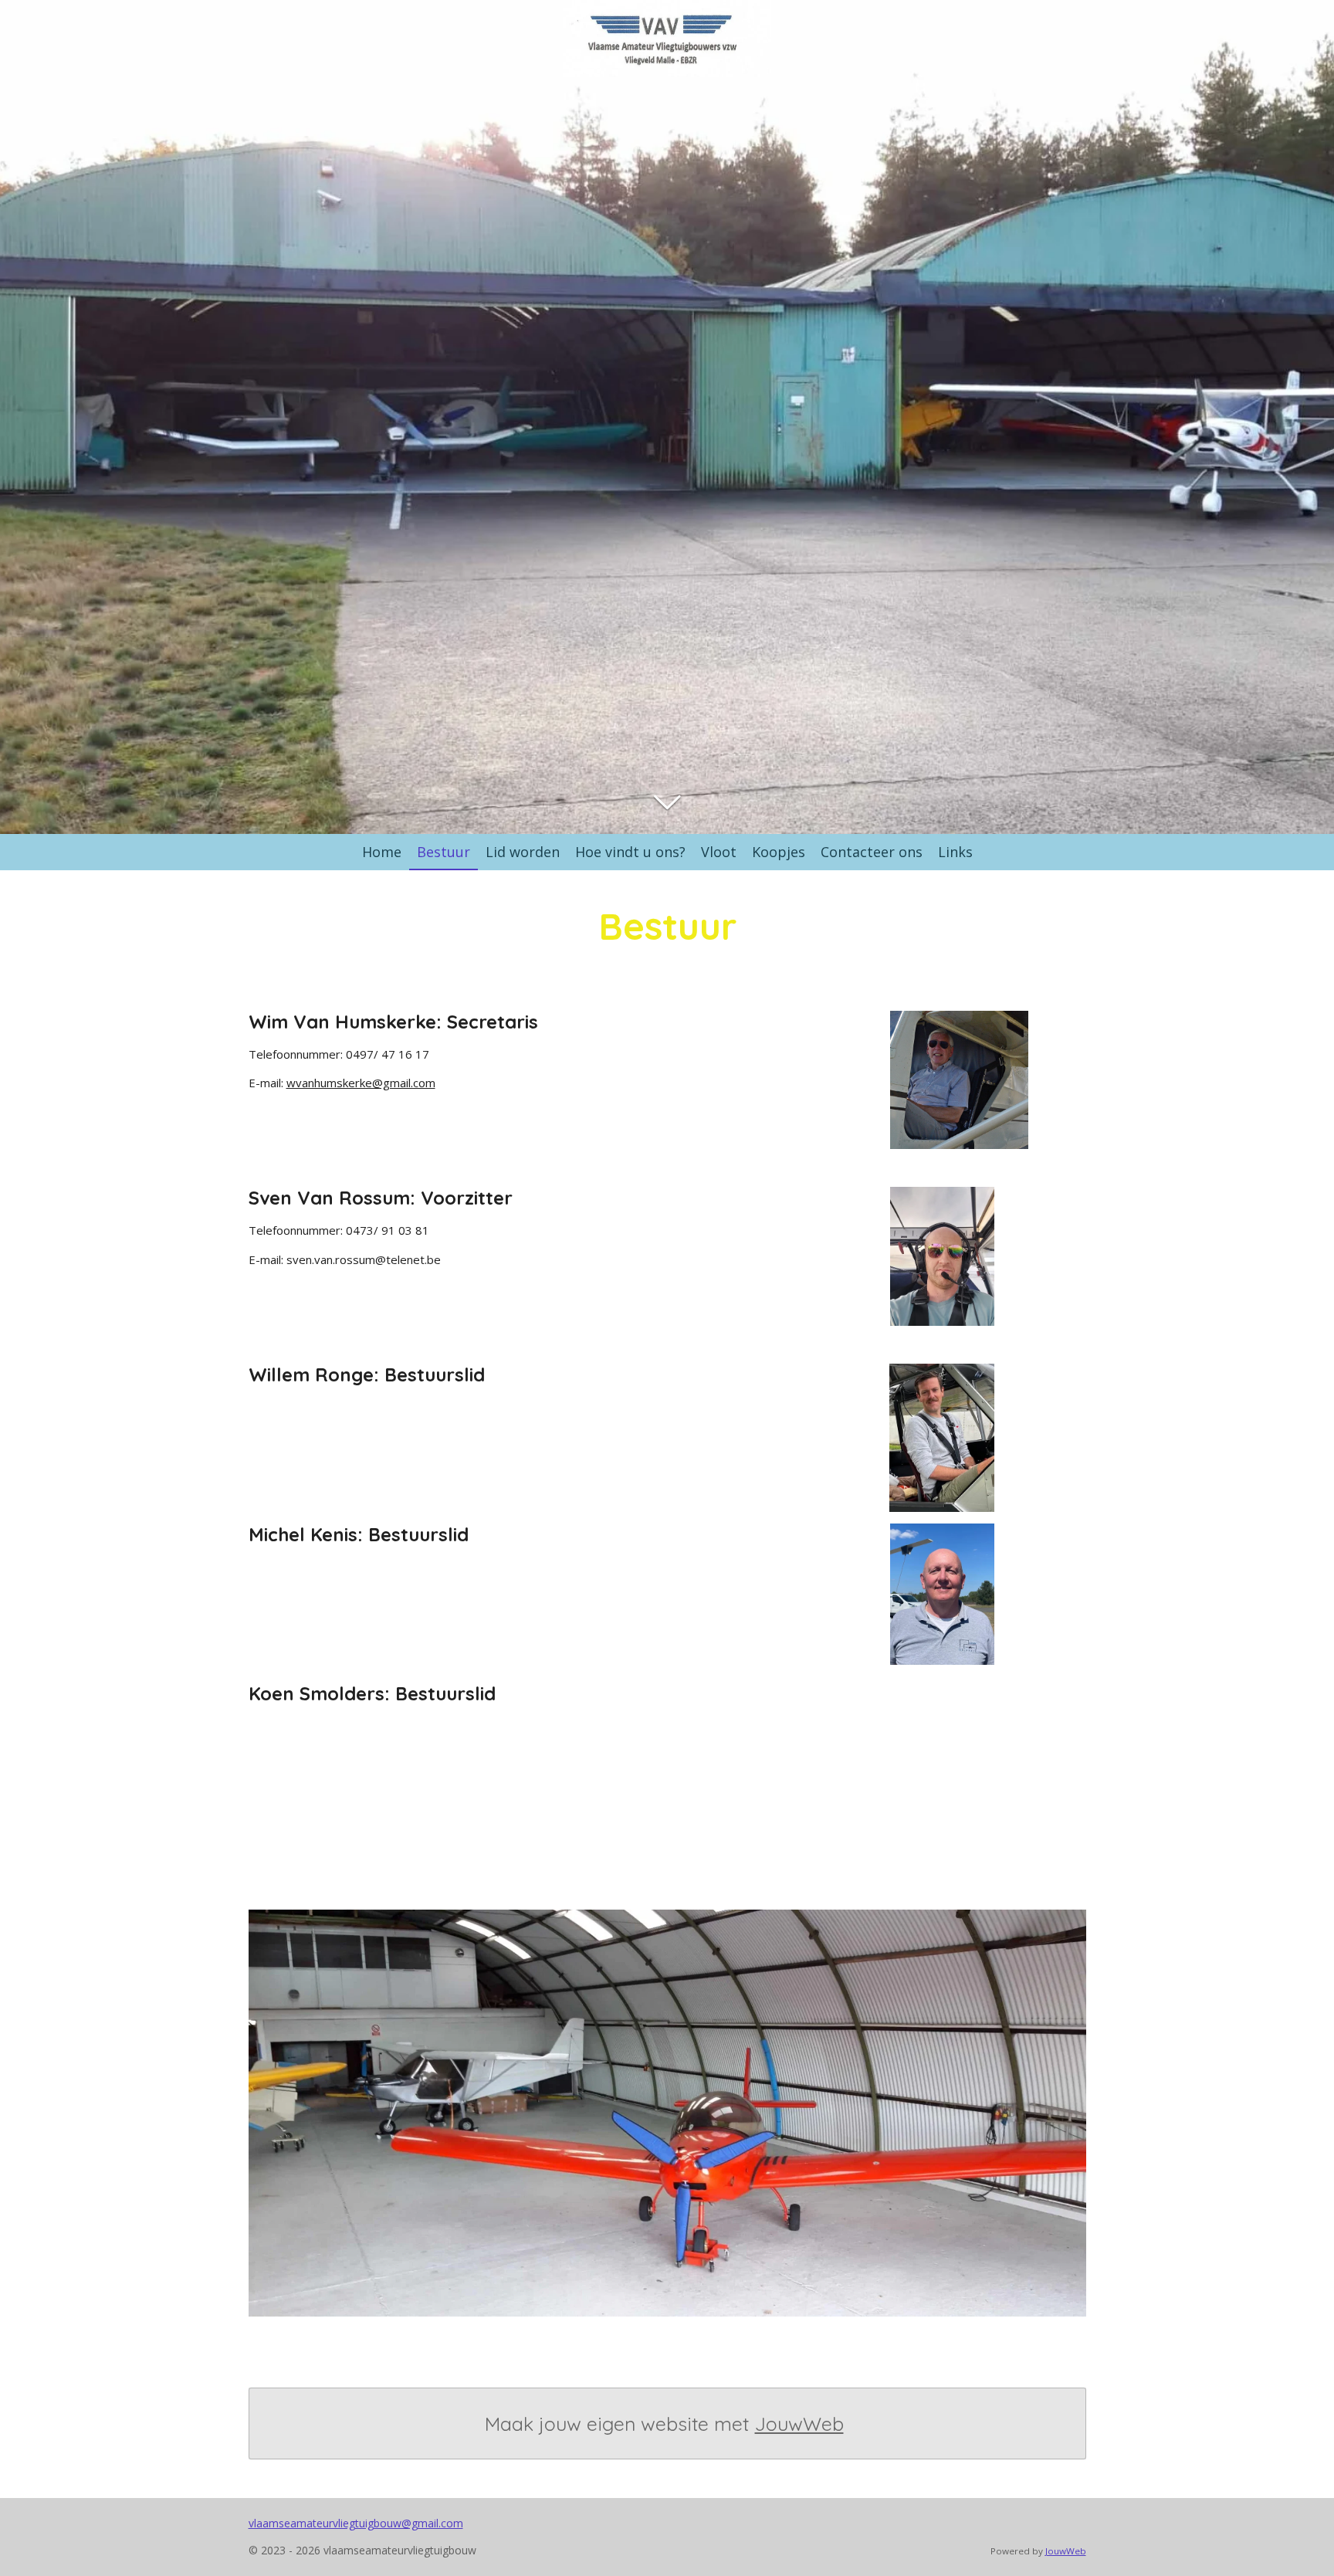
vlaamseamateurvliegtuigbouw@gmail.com (356, 2523)
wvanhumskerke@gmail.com (361, 1083)
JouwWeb (799, 2423)
